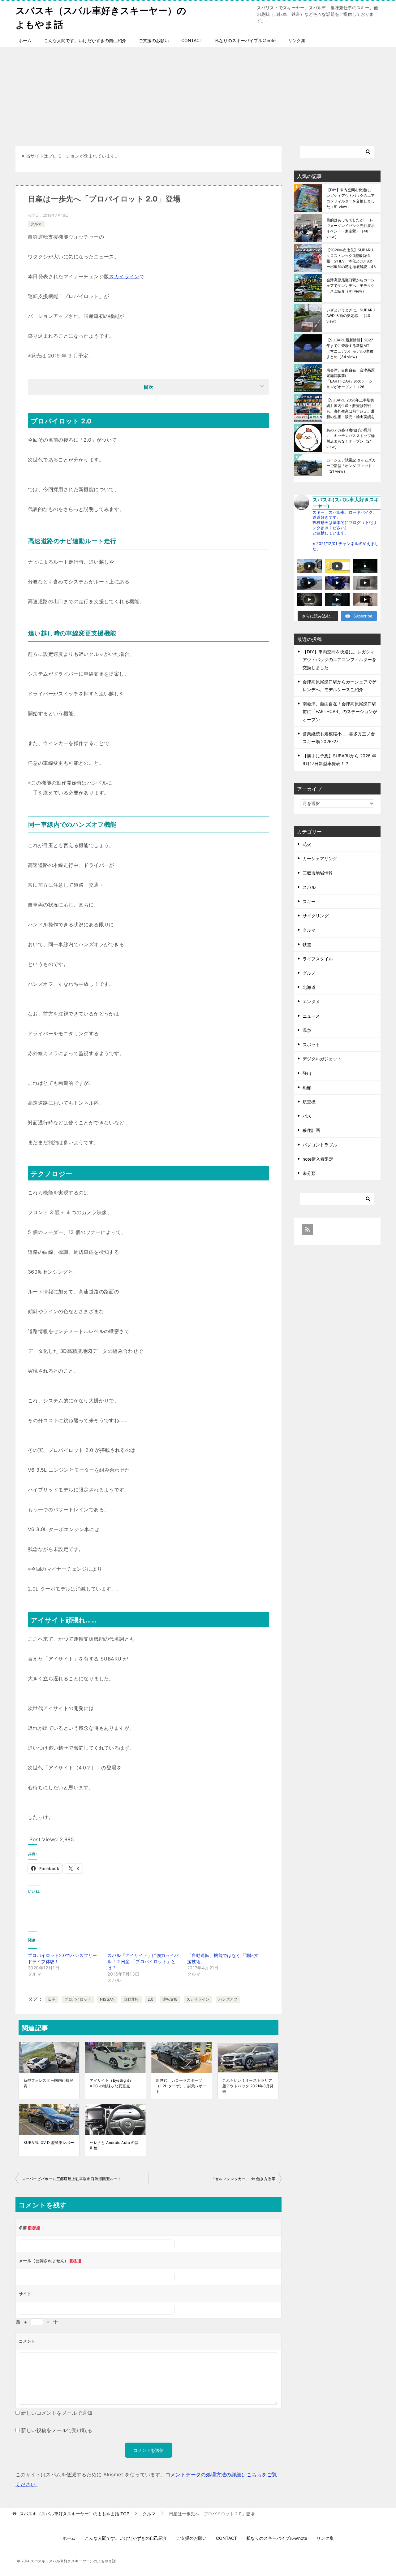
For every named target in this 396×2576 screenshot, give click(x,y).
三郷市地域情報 (318, 873)
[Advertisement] (198, 93)
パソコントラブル (320, 1145)
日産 (52, 1999)
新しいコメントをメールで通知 (57, 2413)
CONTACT (192, 40)
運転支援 (170, 1999)
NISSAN (107, 1999)
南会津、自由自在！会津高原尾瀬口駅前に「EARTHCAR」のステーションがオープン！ (351, 378)
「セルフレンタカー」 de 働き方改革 (243, 2179)
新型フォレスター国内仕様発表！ (48, 2083)
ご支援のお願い (154, 40)
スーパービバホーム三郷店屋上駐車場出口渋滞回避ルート (71, 2179)
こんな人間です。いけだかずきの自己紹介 (85, 40)
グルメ (309, 973)
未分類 (309, 1173)
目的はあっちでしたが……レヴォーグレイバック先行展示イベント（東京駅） (351, 228)
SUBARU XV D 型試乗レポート (49, 2145)
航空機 (309, 1102)
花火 (307, 844)
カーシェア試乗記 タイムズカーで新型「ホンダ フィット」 (351, 466)
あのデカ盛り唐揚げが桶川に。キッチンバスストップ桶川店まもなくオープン (351, 438)
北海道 (309, 987)
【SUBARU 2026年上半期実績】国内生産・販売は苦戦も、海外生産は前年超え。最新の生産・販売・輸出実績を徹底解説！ (351, 408)
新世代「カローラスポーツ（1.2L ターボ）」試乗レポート (181, 2086)
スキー (309, 901)
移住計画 (311, 1130)
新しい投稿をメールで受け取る (57, 2430)
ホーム (25, 40)
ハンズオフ (228, 1999)
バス (307, 1116)
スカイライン (124, 276)
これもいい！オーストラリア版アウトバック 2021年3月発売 (248, 2086)
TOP (74, 2514)
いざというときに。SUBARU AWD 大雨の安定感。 (351, 316)
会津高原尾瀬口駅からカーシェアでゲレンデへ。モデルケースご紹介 (351, 286)
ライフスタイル (318, 959)
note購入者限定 (318, 1159)
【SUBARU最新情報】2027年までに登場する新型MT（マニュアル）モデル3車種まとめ (350, 348)
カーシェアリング (320, 858)
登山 (307, 1073)
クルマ (36, 224)
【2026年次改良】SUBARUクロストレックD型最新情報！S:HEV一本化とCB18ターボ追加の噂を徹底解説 (351, 258)
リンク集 (297, 40)
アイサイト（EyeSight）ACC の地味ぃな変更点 (111, 2083)
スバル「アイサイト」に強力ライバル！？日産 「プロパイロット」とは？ (143, 1961)
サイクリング (316, 916)
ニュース (311, 1016)
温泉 (307, 1030)
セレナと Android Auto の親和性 (114, 2145)
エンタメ (311, 1001)
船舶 (307, 1087)
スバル (309, 887)
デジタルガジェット (322, 1059)
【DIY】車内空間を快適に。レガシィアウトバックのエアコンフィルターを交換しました (351, 198)
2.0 (151, 1999)
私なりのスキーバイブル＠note (245, 40)
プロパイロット (78, 1999)
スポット (311, 1044)
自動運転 (131, 1999)
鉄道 (307, 944)
